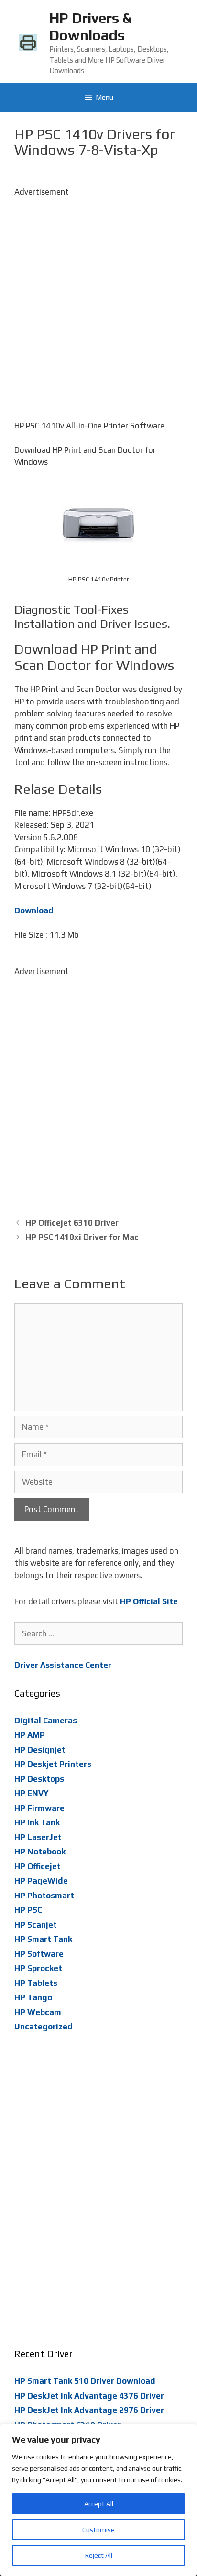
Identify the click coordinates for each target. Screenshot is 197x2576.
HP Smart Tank (43, 1939)
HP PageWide (41, 1881)
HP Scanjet (36, 1925)
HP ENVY (32, 1793)
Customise (98, 2530)
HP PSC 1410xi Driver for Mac (82, 1237)
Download (34, 910)
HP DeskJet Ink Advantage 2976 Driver (89, 2410)
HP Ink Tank (37, 1822)
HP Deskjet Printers (53, 1764)
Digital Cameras (46, 1721)
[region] (98, 2500)
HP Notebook (40, 1852)
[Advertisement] (98, 297)
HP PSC (28, 1910)
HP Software (39, 1954)
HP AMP (30, 1735)
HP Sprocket (38, 1968)
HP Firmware (39, 1808)
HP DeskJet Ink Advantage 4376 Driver (89, 2396)
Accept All (99, 2504)
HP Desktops (39, 1779)
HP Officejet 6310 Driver (72, 1223)
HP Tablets (36, 1983)
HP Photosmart (44, 1896)
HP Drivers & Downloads (90, 27)
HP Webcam (38, 2012)
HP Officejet (38, 1866)
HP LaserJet (38, 1837)
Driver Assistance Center (63, 1665)
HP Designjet (40, 1750)
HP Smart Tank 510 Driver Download (85, 2381)
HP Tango (33, 1997)
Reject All (99, 2555)
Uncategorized (44, 2027)
